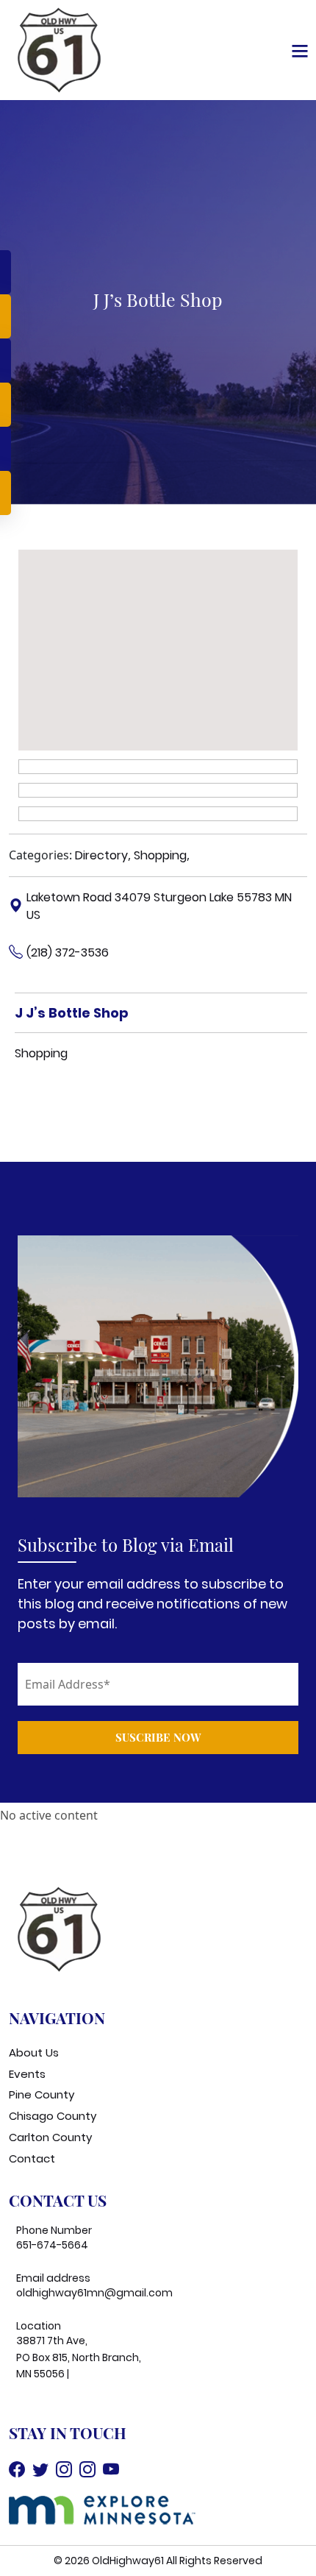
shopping (41, 1053)
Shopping (160, 855)
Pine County (42, 2094)
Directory (101, 855)
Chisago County (53, 2116)
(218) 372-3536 (68, 952)
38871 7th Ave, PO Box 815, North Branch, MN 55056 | (79, 2357)
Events (27, 2074)
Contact (32, 2158)
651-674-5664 (52, 2245)
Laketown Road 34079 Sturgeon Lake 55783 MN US (159, 906)
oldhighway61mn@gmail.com (94, 2293)
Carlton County (50, 2137)
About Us (34, 2052)
